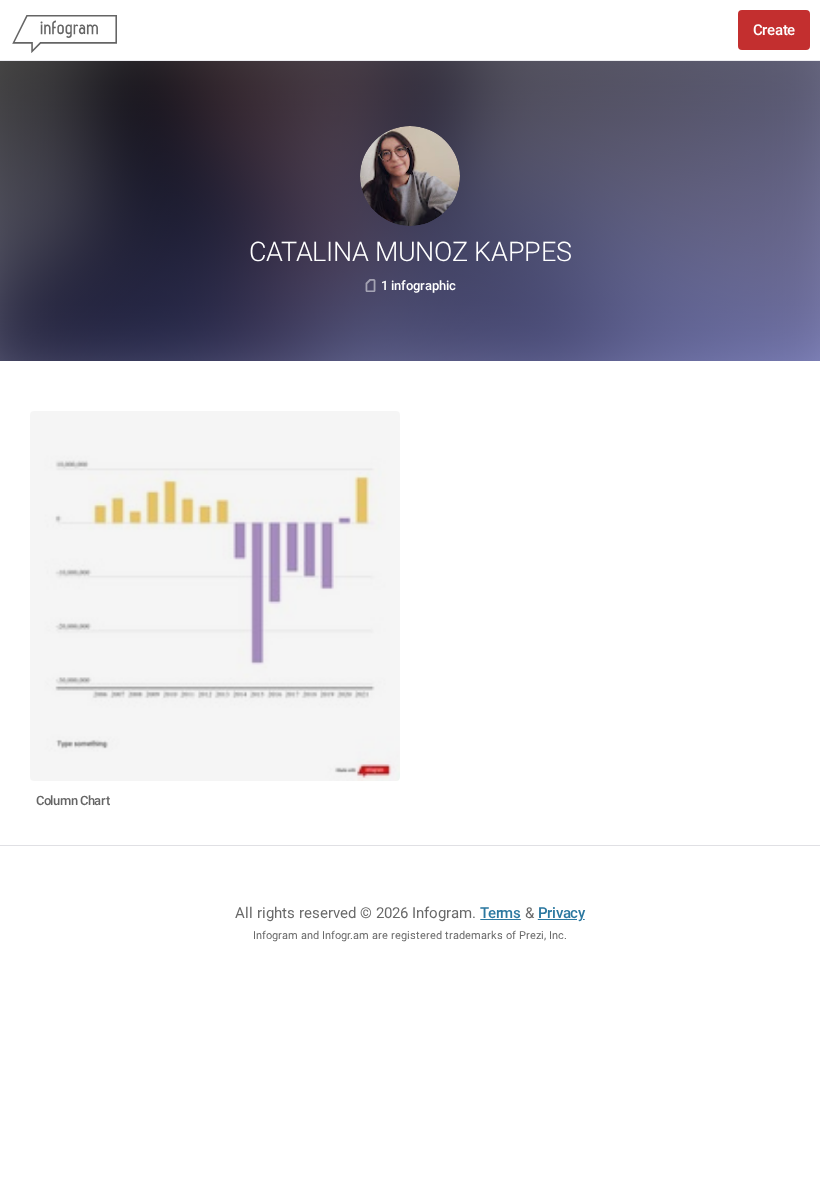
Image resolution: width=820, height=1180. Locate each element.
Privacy (561, 913)
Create (774, 30)
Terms (500, 913)
